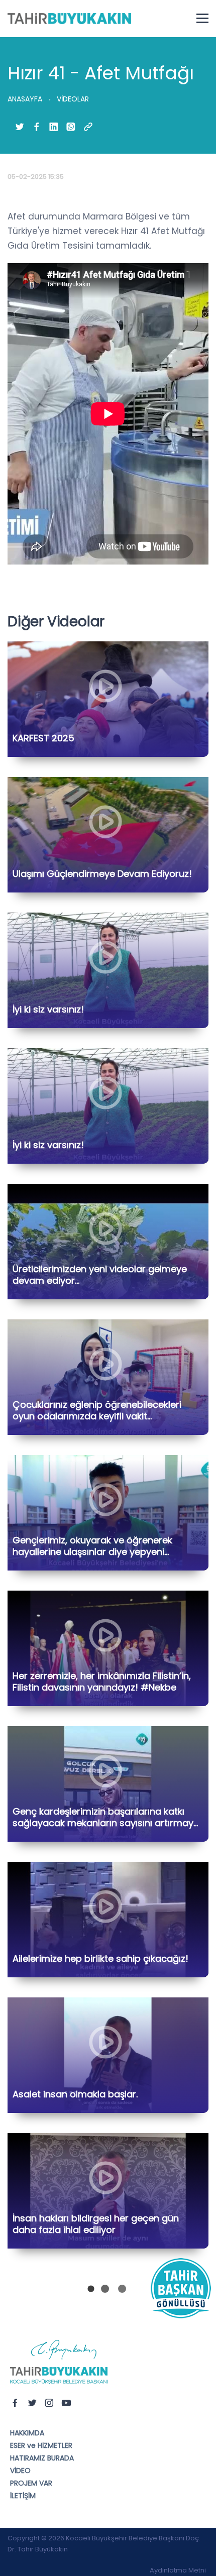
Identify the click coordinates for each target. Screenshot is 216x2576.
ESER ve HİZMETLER (41, 2445)
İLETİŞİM (23, 2496)
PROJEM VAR (31, 2483)
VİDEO (20, 2471)
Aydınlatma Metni (178, 2570)
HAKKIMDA (27, 2433)
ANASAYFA (25, 99)
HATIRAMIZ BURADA (42, 2458)
